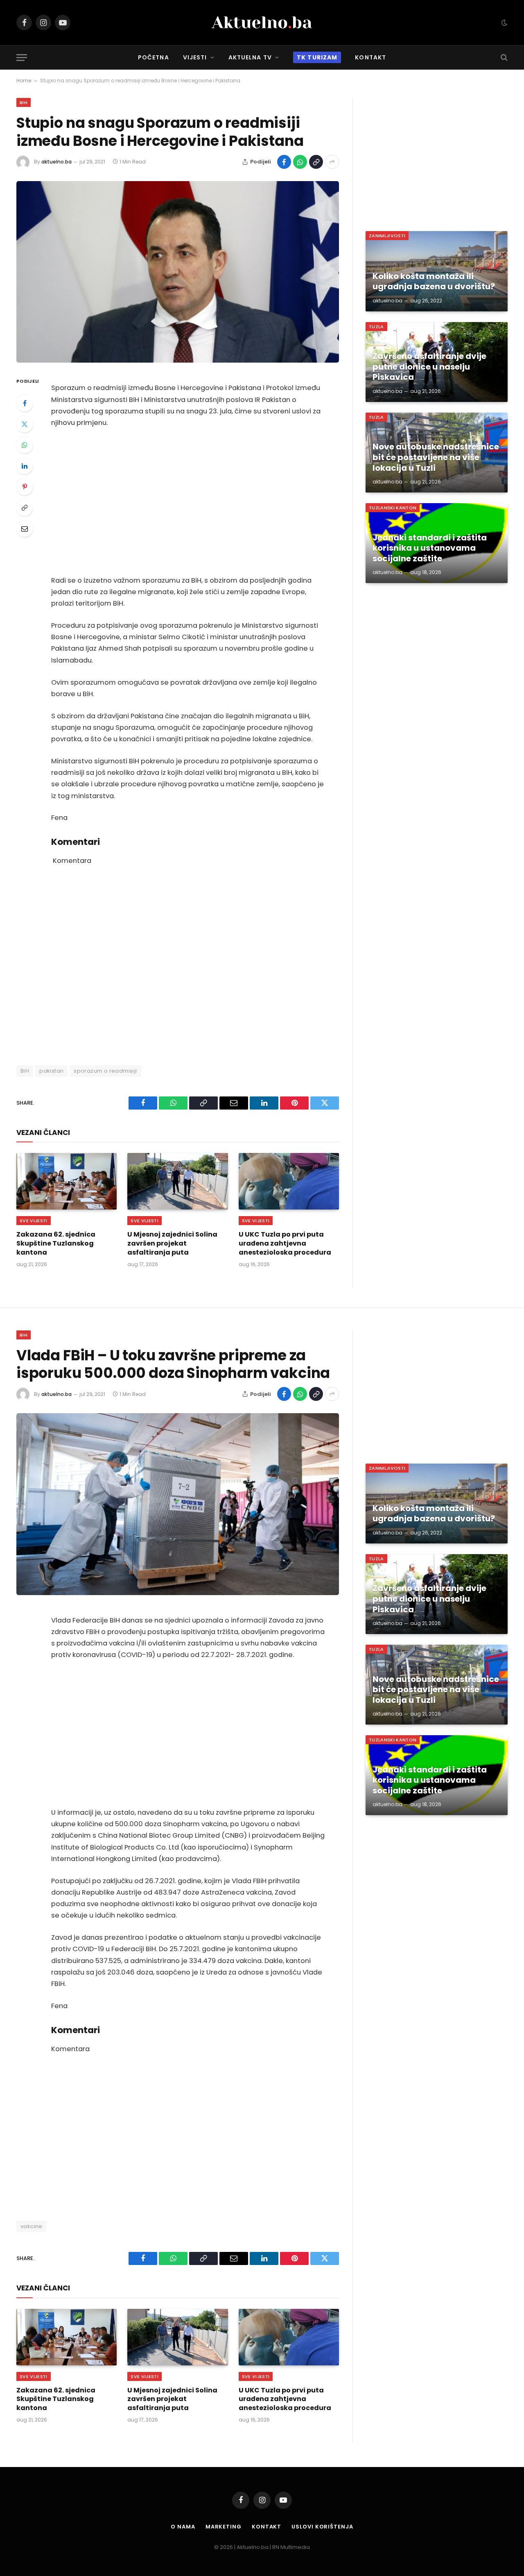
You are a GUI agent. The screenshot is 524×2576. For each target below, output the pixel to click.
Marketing (224, 2527)
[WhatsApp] (25, 445)
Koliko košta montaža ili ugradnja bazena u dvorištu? (434, 282)
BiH (24, 102)
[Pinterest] (25, 487)
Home (24, 81)
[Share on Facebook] (284, 162)
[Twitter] (25, 424)
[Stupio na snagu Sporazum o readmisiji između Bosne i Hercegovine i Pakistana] (178, 272)
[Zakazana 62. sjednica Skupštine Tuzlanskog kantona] (67, 1181)
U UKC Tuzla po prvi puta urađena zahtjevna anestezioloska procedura (285, 1243)
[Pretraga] (503, 58)
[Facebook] (25, 403)
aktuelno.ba (56, 162)
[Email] (25, 529)
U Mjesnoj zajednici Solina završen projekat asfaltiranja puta (172, 1243)
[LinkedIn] (25, 466)
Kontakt (370, 57)
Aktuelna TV (250, 57)
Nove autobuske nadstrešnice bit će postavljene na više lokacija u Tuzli (436, 457)
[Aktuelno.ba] (262, 23)
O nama (183, 2527)
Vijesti (195, 57)
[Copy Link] (316, 162)
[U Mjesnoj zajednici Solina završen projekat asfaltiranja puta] (177, 1181)
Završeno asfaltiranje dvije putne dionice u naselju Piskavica (429, 367)
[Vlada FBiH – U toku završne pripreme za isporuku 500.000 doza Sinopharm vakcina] (178, 1504)
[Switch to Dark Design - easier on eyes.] (504, 23)
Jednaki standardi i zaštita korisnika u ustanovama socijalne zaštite (430, 548)
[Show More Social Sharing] (332, 162)
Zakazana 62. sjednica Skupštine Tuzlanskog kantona (56, 1243)
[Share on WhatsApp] (300, 162)
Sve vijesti (34, 1221)
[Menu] (22, 58)
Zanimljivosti (387, 236)
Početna (154, 57)
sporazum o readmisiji (105, 1071)
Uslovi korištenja (322, 2527)
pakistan (51, 1071)
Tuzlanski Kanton (393, 508)
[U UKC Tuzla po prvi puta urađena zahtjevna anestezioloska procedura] (289, 1181)
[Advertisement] (189, 502)
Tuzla (376, 327)
